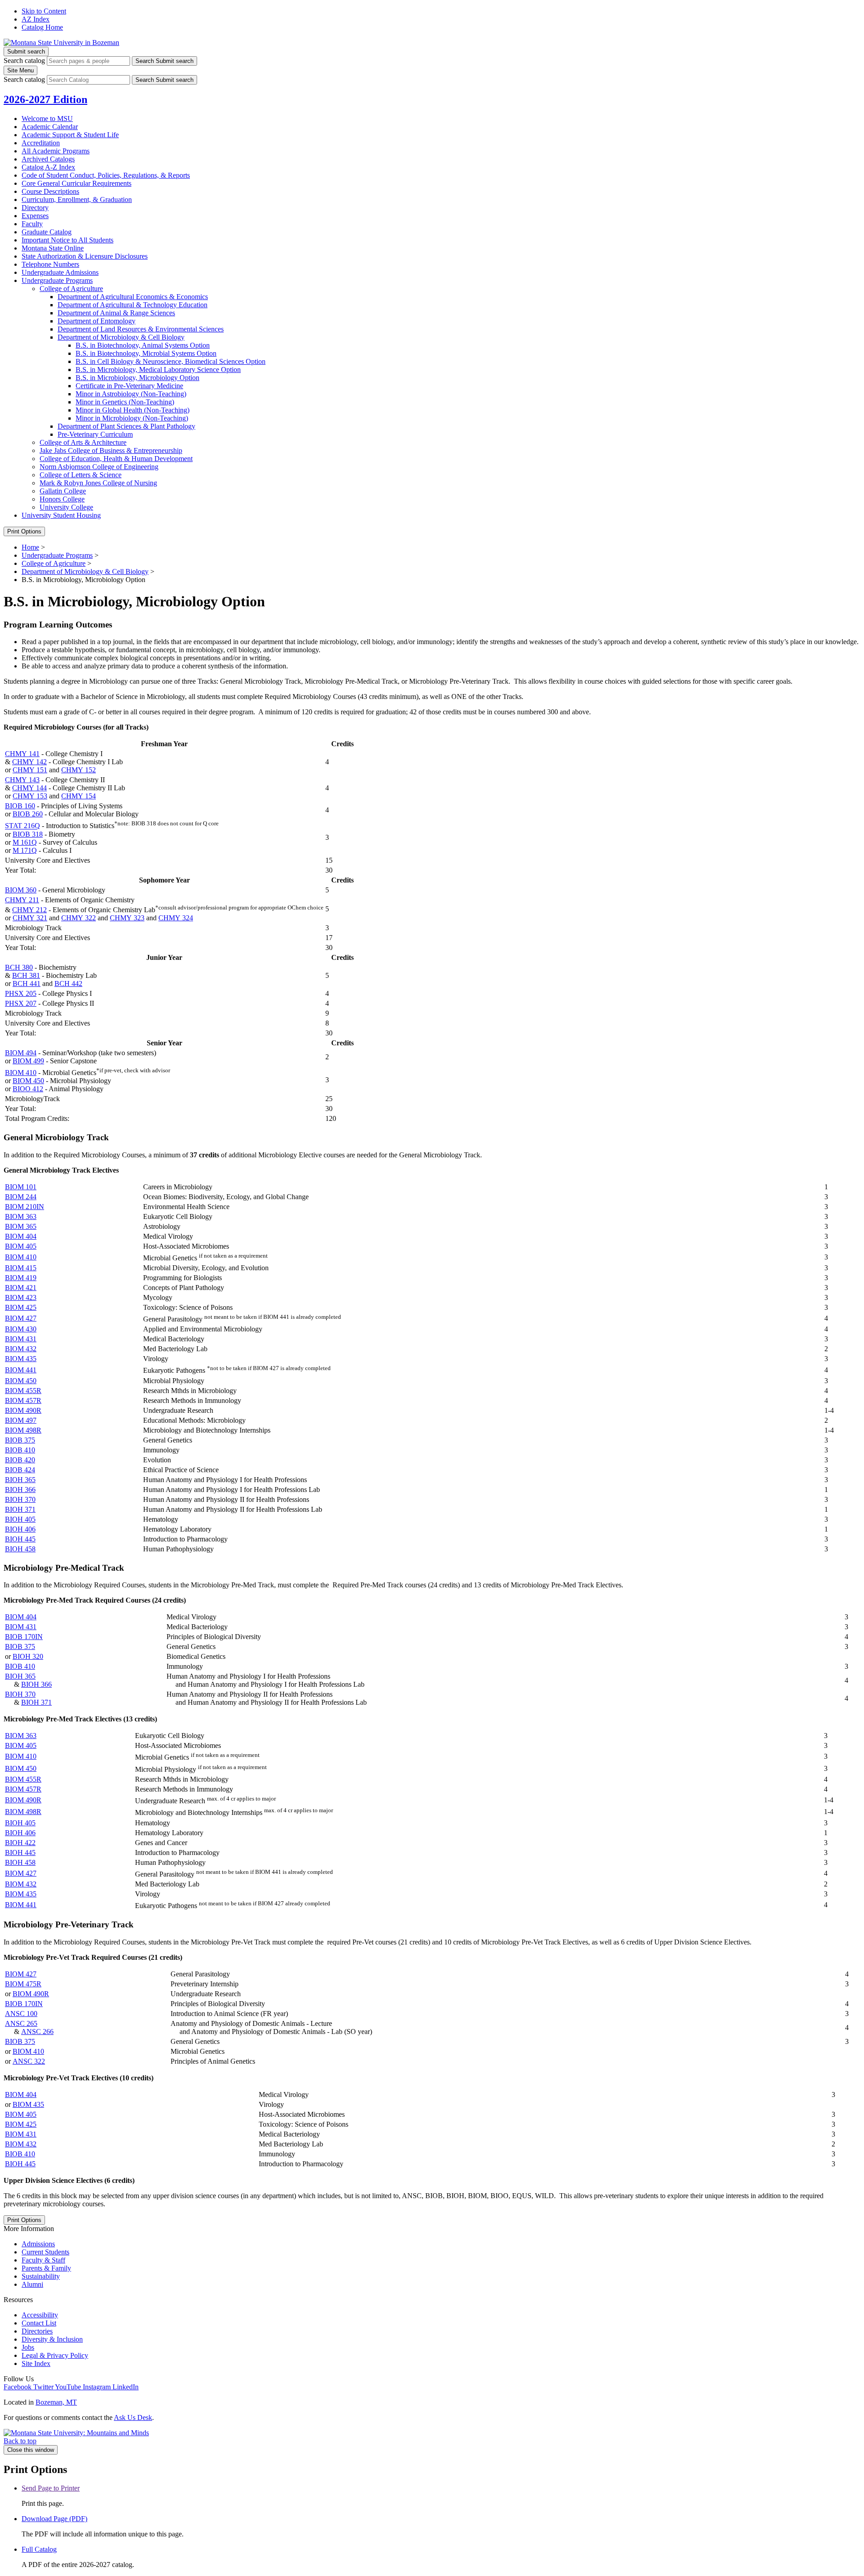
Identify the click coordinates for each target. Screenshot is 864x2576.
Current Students (45, 2252)
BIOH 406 (20, 1529)
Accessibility (40, 2315)
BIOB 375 (20, 1440)
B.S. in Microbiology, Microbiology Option (137, 378)
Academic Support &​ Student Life (70, 135)
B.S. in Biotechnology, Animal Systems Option (143, 345)
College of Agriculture (71, 289)
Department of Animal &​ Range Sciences (116, 313)
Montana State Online (53, 248)
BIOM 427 (21, 1318)
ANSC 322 (29, 2061)
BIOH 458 (20, 1549)
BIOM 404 (21, 1236)
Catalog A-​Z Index (48, 167)
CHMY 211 (22, 900)
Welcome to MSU (47, 119)
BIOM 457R (23, 1400)
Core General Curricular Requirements (76, 183)
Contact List (39, 2323)
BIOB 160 (20, 806)
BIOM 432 (21, 1349)
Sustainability (41, 2276)
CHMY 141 (22, 754)
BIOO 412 (28, 1089)
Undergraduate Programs (57, 280)
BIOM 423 (21, 1297)
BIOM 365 (21, 1226)
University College (66, 507)
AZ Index (36, 19)
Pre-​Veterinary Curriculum (95, 434)
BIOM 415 (21, 1268)
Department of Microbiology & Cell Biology (85, 571)
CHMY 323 (127, 918)
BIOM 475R (23, 1984)
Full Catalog (39, 2549)
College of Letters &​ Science (81, 475)
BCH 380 (19, 967)
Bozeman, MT (56, 2402)
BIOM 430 (21, 1329)
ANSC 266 (37, 2032)
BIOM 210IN (25, 1207)
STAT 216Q (22, 826)
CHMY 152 (79, 770)
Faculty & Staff (43, 2260)
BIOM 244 (21, 1197)
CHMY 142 (29, 762)
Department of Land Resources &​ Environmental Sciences (141, 329)
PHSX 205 (21, 993)
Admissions (38, 2244)
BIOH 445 (20, 1539)
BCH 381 (26, 975)
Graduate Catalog (47, 232)
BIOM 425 (21, 1307)
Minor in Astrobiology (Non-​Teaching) (131, 394)
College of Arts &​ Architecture (83, 442)
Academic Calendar (50, 127)
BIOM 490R (23, 1410)
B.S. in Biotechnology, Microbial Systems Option (146, 353)
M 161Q (25, 842)
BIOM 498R (23, 1430)
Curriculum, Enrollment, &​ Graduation (77, 199)
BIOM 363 (21, 1216)
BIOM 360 (21, 890)
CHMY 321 (30, 918)
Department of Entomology (97, 321)
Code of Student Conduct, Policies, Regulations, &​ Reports (106, 175)
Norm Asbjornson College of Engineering (99, 467)
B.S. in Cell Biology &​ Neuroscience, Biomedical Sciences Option (171, 361)
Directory (35, 208)
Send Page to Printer (51, 2488)
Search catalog (24, 60)
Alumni (32, 2284)
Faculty (32, 224)
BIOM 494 (21, 1053)
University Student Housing (61, 515)
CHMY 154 (79, 796)
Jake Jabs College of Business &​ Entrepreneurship (111, 450)
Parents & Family (46, 2268)
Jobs (28, 2347)
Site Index (36, 2363)
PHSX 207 (21, 1003)
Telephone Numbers (50, 264)
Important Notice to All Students (67, 240)
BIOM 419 (21, 1278)
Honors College (62, 499)
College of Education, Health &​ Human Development (116, 459)
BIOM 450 (28, 1081)
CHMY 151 (30, 770)
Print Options (24, 531)
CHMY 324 (176, 918)
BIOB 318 (28, 834)
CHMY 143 (22, 780)
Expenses (35, 216)
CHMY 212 (29, 910)
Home (30, 547)
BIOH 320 (28, 1656)
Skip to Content (44, 11)
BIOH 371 (20, 1509)
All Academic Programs (56, 151)
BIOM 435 (21, 1359)
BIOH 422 (20, 1843)
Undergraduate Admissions (60, 272)
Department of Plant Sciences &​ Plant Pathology (126, 426)
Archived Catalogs (48, 159)
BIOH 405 (20, 1519)
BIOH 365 (20, 1480)
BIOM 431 (21, 1339)
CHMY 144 (29, 788)
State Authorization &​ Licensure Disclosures (85, 256)
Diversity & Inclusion (52, 2339)
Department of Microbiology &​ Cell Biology (121, 337)
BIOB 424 (20, 1470)
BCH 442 (68, 983)
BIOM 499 (28, 1061)
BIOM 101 (21, 1187)
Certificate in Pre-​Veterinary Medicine (129, 386)
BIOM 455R (23, 1391)
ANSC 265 (21, 2023)
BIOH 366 (20, 1490)
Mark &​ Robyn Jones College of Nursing (98, 483)
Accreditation (41, 143)
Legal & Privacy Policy (55, 2355)
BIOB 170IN (24, 1637)
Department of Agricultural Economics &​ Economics (133, 297)
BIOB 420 (20, 1460)
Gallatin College (63, 491)
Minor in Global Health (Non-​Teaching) (133, 410)
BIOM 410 (21, 1073)
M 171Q (25, 850)
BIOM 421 (21, 1288)
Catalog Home (42, 27)
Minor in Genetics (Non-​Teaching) (125, 402)
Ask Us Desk (133, 2417)
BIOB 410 (20, 1450)
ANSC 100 (21, 2014)
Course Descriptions (50, 191)
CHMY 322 (79, 918)
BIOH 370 (20, 1499)
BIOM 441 (21, 1370)
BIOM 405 (21, 1246)
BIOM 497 (21, 1420)
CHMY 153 (30, 796)
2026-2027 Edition (45, 99)
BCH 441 (27, 983)
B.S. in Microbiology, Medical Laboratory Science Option (158, 370)
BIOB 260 (28, 814)
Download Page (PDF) (54, 2519)
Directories (37, 2331)
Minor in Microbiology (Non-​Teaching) (132, 418)
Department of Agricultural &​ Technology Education (133, 305)
